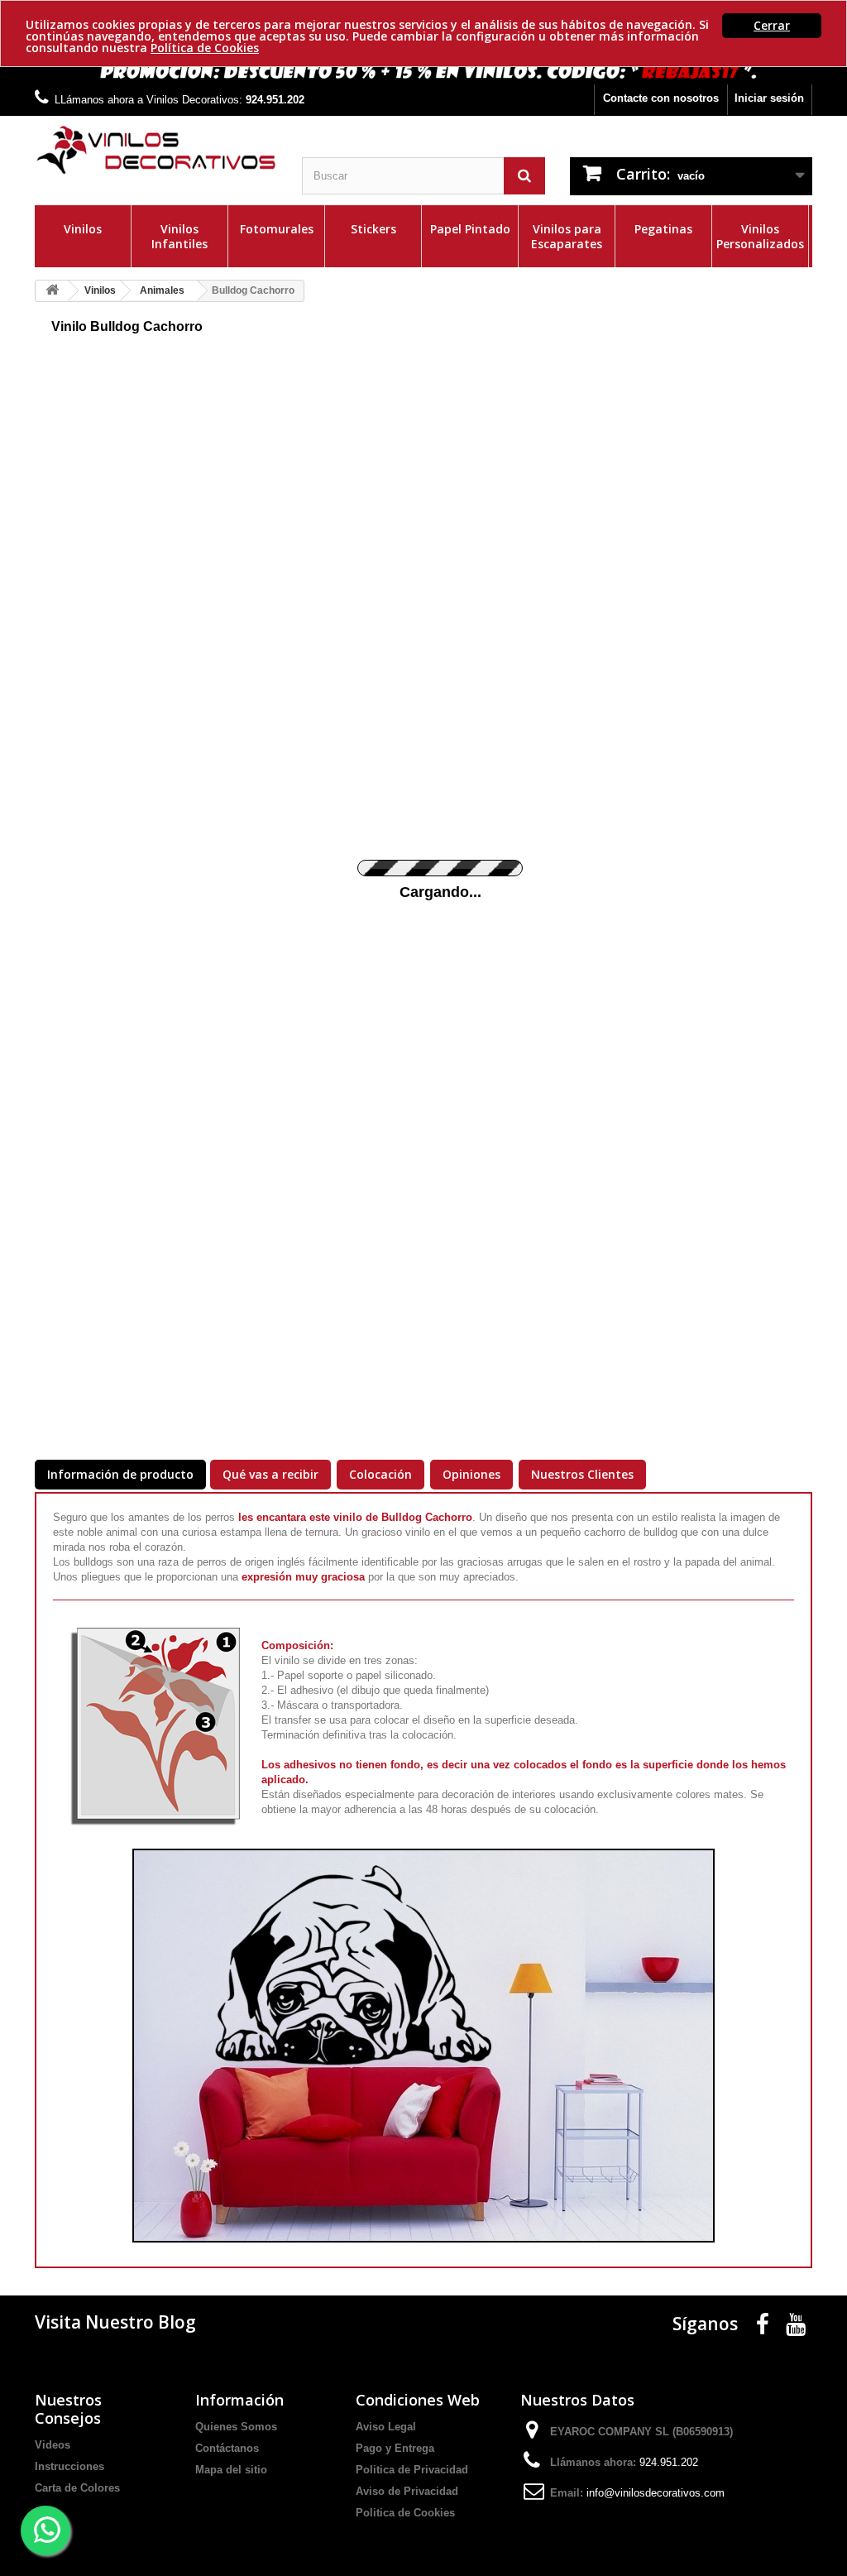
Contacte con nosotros (661, 98)
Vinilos (83, 229)
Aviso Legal (386, 2427)
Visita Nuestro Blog (115, 2322)
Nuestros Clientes (582, 1474)
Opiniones (471, 1474)
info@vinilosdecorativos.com (656, 2493)
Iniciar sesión (769, 98)
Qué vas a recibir (270, 1474)
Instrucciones (69, 2466)
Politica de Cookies (405, 2513)
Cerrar (772, 25)
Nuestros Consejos (68, 2409)
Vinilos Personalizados (760, 236)
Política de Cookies (205, 48)
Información (239, 2400)
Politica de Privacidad (412, 2470)
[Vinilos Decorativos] (156, 150)
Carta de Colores (77, 2488)
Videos (53, 2445)
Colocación (380, 1474)
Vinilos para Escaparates (567, 236)
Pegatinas (663, 229)
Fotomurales (277, 229)
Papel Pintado (470, 229)
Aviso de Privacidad (407, 2491)
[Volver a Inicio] (52, 291)
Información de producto (120, 1474)
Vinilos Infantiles (179, 236)
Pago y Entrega (395, 2448)
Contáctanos (227, 2448)
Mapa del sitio (231, 2470)
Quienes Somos (236, 2427)
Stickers (373, 229)
